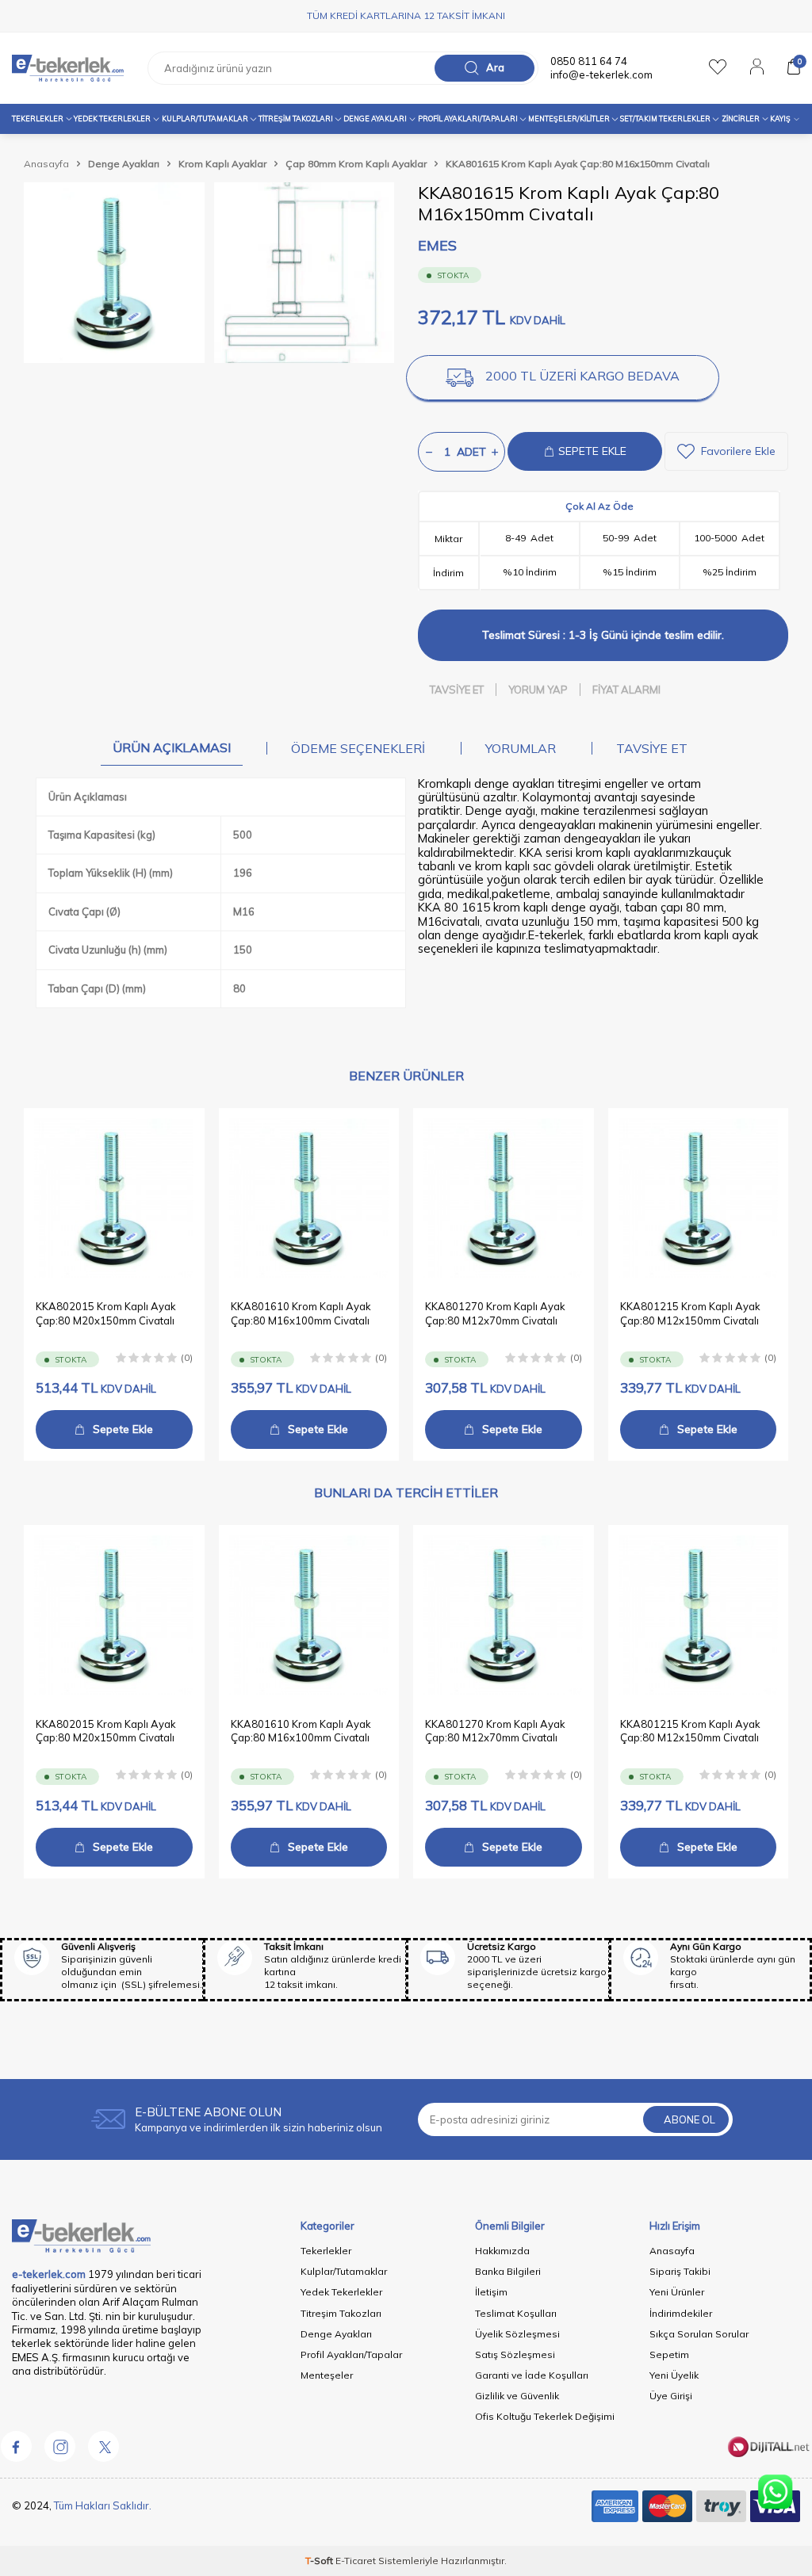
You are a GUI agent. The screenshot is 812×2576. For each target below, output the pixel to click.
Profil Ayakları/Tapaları (468, 118)
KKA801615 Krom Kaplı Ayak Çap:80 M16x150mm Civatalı (578, 164)
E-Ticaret (356, 2561)
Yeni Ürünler (677, 2292)
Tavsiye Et (457, 690)
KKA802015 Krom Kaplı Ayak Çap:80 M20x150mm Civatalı (106, 1313)
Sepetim (669, 2354)
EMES (437, 245)
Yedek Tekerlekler (112, 118)
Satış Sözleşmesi (515, 2354)
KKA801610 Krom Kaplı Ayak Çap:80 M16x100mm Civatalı (301, 1313)
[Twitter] (103, 2447)
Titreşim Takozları (296, 118)
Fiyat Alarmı (626, 690)
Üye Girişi (671, 2396)
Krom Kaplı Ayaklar (222, 164)
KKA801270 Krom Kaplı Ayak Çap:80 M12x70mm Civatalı (495, 1313)
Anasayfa (46, 164)
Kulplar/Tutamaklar (344, 2271)
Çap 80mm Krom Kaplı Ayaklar (356, 164)
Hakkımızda (502, 2251)
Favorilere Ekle (738, 451)
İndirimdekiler (681, 2313)
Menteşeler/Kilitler (569, 118)
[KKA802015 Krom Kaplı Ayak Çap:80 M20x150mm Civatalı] (114, 1198)
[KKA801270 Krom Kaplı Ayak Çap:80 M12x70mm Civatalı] (504, 1198)
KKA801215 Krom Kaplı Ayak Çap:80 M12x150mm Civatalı (690, 1313)
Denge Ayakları (375, 118)
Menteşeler (327, 2375)
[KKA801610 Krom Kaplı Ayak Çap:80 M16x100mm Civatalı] (309, 1198)
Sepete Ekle (123, 1429)
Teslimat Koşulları (516, 2313)
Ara (495, 67)
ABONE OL (689, 2119)
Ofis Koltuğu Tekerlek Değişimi (545, 2416)
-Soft (320, 2561)
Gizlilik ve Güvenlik (517, 2396)
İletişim (491, 2292)
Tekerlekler (38, 118)
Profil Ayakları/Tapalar (351, 2354)
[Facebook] (16, 2447)
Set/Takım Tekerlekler (665, 118)
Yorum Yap (538, 690)
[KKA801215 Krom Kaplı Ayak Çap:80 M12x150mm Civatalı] (699, 1198)
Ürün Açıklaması (172, 747)
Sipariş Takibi (680, 2271)
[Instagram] (59, 2447)
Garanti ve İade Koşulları (532, 2375)
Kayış (780, 118)
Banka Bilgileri (508, 2271)
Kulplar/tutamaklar (205, 118)
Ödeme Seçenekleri (358, 748)
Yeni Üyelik (674, 2375)
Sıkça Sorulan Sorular (699, 2334)
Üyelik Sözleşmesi (517, 2334)
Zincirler (741, 118)
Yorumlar (521, 748)
